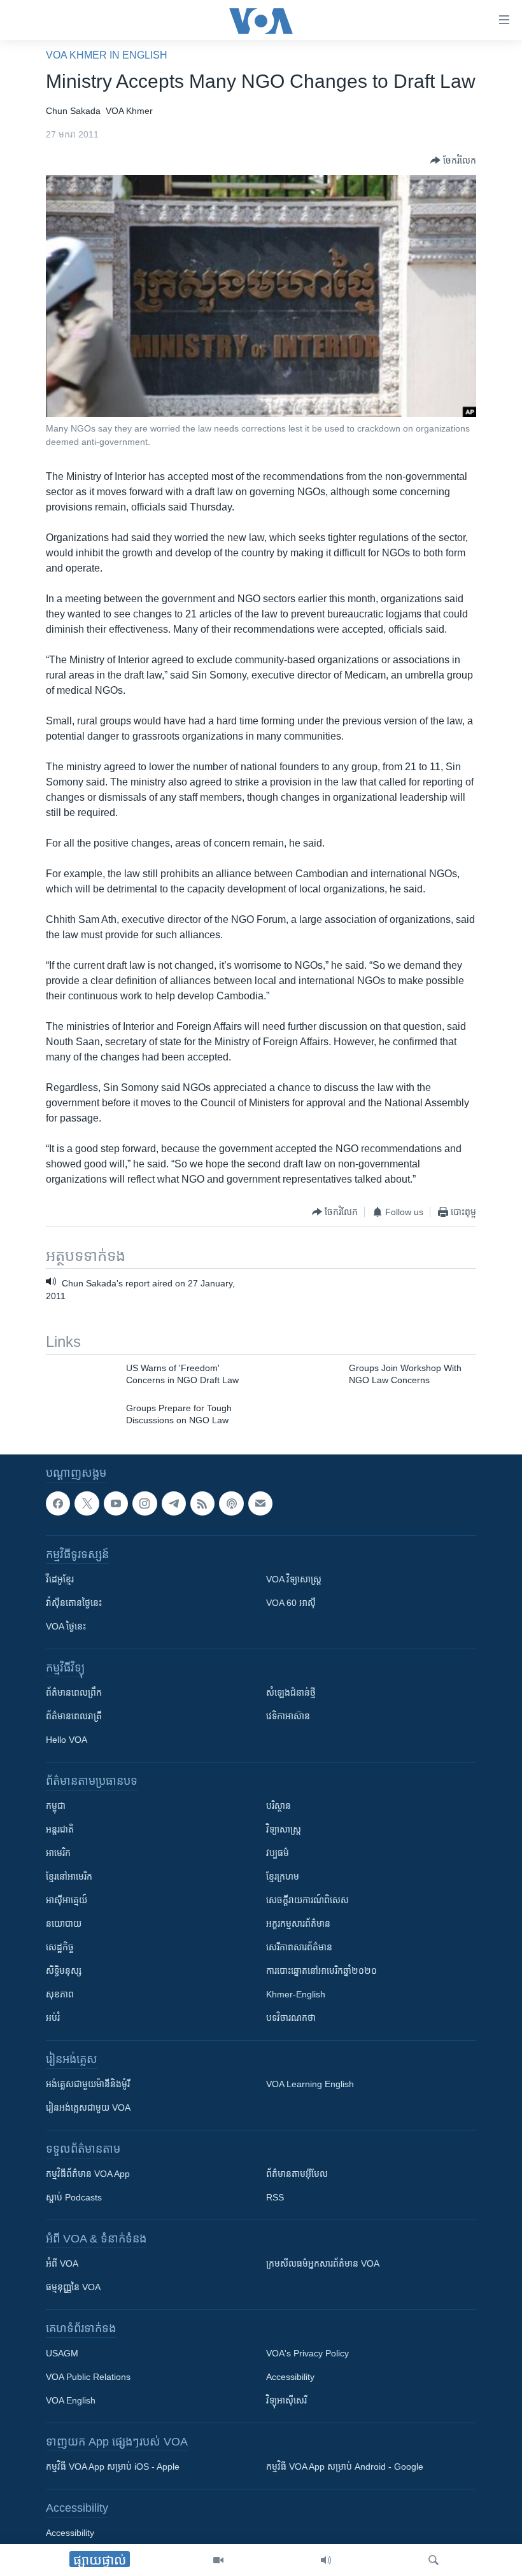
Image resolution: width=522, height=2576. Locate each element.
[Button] (453, 160)
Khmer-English (296, 1995)
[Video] (218, 2560)
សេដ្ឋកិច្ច (60, 1948)
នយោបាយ (64, 1924)
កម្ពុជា (56, 1806)
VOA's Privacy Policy (307, 2354)
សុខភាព (60, 1995)
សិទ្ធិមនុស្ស (64, 1971)
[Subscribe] (260, 1503)
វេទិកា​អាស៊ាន (288, 1717)
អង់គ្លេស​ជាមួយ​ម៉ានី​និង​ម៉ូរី (88, 2085)
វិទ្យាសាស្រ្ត (284, 1830)
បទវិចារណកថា (291, 2018)
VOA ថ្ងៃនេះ (66, 1627)
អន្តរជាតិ (60, 1830)
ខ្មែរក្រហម (283, 1877)
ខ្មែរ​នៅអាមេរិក (69, 1877)
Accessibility (290, 2377)
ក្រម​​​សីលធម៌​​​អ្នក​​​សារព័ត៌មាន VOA (323, 2264)
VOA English (71, 2401)
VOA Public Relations (88, 2377)
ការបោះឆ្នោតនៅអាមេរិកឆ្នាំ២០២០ (321, 1971)
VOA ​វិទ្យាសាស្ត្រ (294, 1580)
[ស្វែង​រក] (434, 2560)
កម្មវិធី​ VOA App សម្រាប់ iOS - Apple (113, 2467)
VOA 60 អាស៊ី (291, 1603)
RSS (275, 2198)
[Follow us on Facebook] (58, 1503)
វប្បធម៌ (278, 1854)
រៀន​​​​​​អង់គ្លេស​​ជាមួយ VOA (88, 2108)
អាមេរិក (58, 1854)
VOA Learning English (310, 2085)
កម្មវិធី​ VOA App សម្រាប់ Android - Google (345, 2467)
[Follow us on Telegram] (174, 1503)
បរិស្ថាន (279, 1806)
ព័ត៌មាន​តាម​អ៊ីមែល (297, 2174)
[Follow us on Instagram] (145, 1503)
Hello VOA (67, 1740)
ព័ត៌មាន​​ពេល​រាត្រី (74, 1717)
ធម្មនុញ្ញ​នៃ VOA (73, 2288)
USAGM (62, 2354)
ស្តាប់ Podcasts (74, 2198)
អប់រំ (53, 2018)
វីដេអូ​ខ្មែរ (60, 1580)
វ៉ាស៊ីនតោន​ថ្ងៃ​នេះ (74, 1603)
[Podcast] (231, 1503)
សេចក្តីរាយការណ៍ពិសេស (307, 1901)
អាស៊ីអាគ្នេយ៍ (67, 1901)
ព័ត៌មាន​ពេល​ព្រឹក (74, 1693)
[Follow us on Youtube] (116, 1503)
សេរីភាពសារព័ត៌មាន (299, 1948)
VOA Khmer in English (107, 55)
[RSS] (202, 1503)
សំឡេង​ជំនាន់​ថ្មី (291, 1693)
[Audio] (326, 2560)
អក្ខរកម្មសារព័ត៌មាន (298, 1924)
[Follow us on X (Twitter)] (87, 1503)
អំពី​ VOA (62, 2264)
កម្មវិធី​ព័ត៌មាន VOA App (88, 2174)
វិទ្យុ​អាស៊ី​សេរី (286, 2401)
